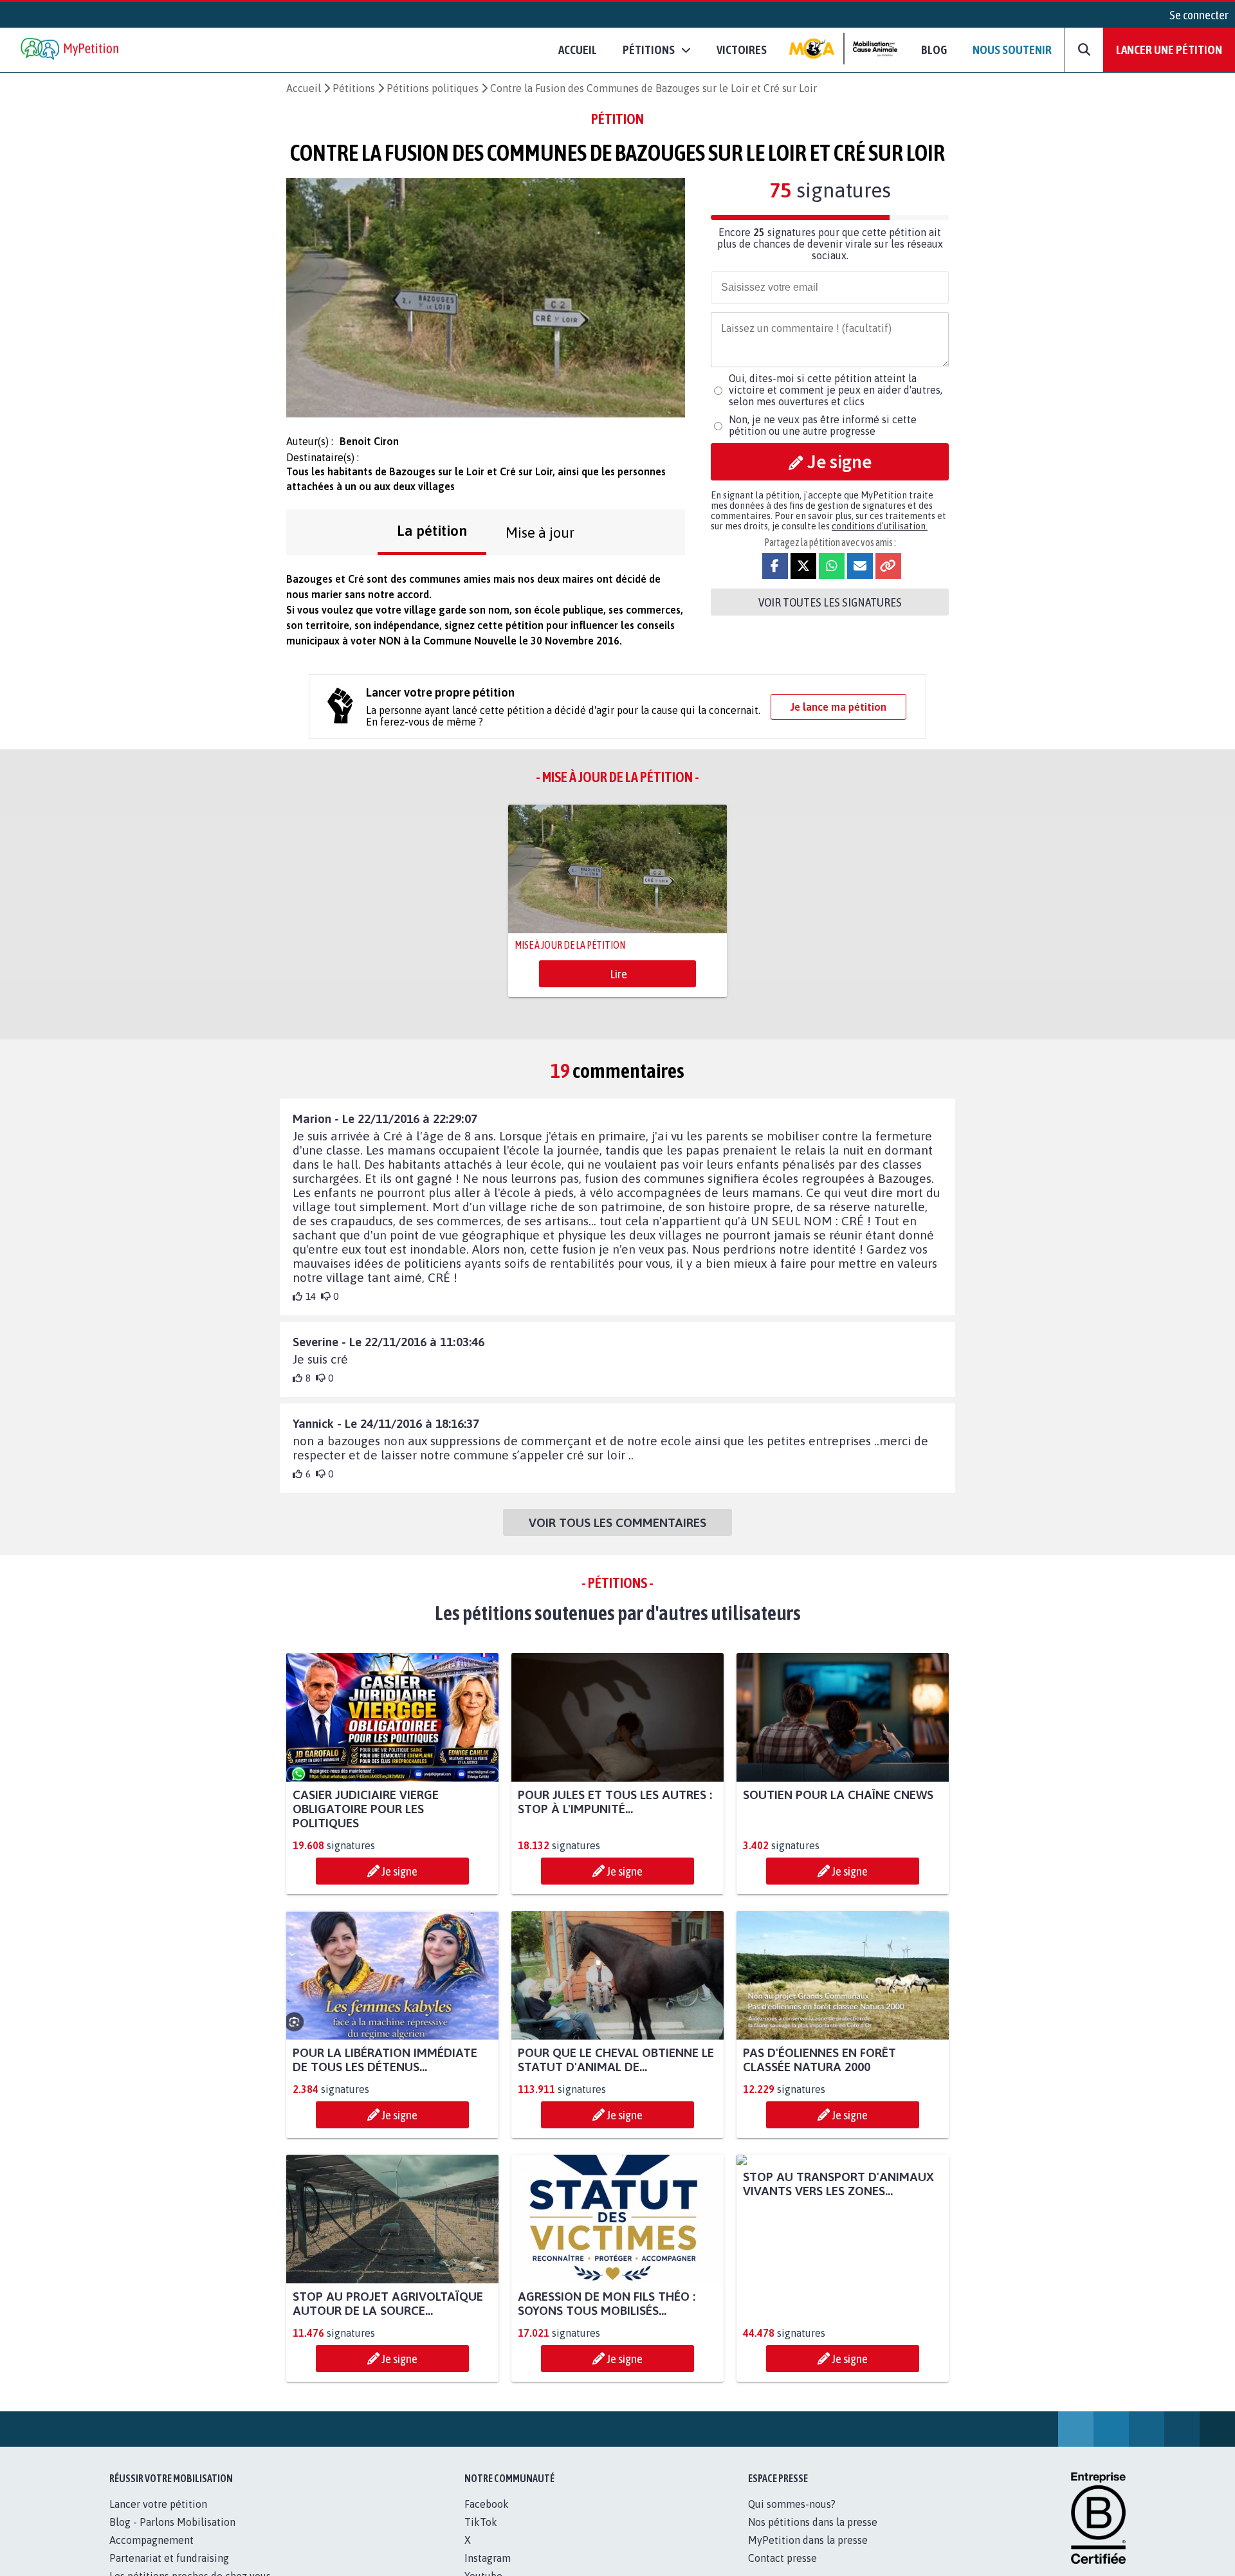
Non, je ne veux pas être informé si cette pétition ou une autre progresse (823, 425)
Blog (934, 50)
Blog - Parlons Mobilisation (172, 2522)
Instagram (488, 2558)
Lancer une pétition (1169, 50)
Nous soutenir (1012, 50)
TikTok (481, 2522)
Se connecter (1199, 15)
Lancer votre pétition (158, 2504)
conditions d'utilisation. (880, 526)
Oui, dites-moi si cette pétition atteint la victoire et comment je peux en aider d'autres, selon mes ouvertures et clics (836, 390)
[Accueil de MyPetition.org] (71, 50)
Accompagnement (151, 2540)
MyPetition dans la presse (808, 2540)
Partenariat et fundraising (169, 2558)
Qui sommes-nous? (792, 2504)
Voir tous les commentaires (617, 1522)
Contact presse (782, 2558)
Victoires (742, 50)
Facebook (487, 2504)
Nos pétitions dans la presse (813, 2522)
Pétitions (354, 88)
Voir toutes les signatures (830, 602)
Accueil (578, 50)
